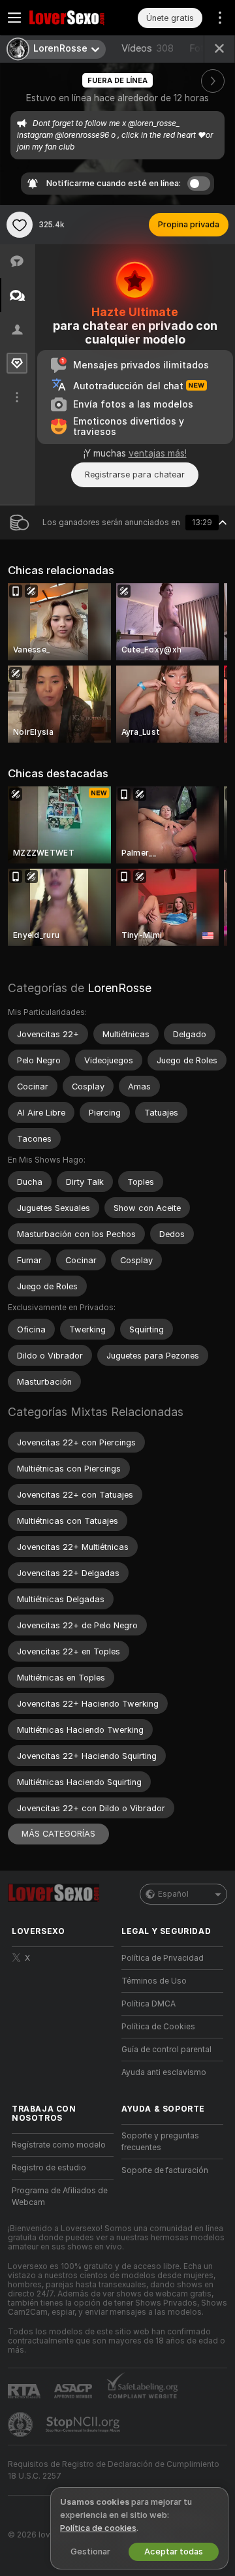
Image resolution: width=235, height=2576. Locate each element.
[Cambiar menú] (14, 18)
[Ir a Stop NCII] (84, 2424)
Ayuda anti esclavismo (164, 2072)
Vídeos (148, 48)
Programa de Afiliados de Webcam (60, 2197)
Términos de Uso (154, 1981)
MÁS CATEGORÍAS (58, 1834)
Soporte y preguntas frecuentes (160, 2142)
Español (173, 1894)
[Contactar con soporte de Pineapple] (22, 2424)
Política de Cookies (158, 2027)
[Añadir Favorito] (20, 225)
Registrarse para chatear (135, 475)
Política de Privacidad (163, 1958)
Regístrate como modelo (59, 2145)
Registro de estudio (49, 2168)
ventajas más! (158, 453)
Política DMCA (149, 2004)
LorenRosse (119, 988)
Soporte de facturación (165, 2170)
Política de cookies (98, 2528)
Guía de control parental (166, 2050)
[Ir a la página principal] (73, 18)
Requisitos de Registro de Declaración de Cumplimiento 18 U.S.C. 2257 (114, 2470)
